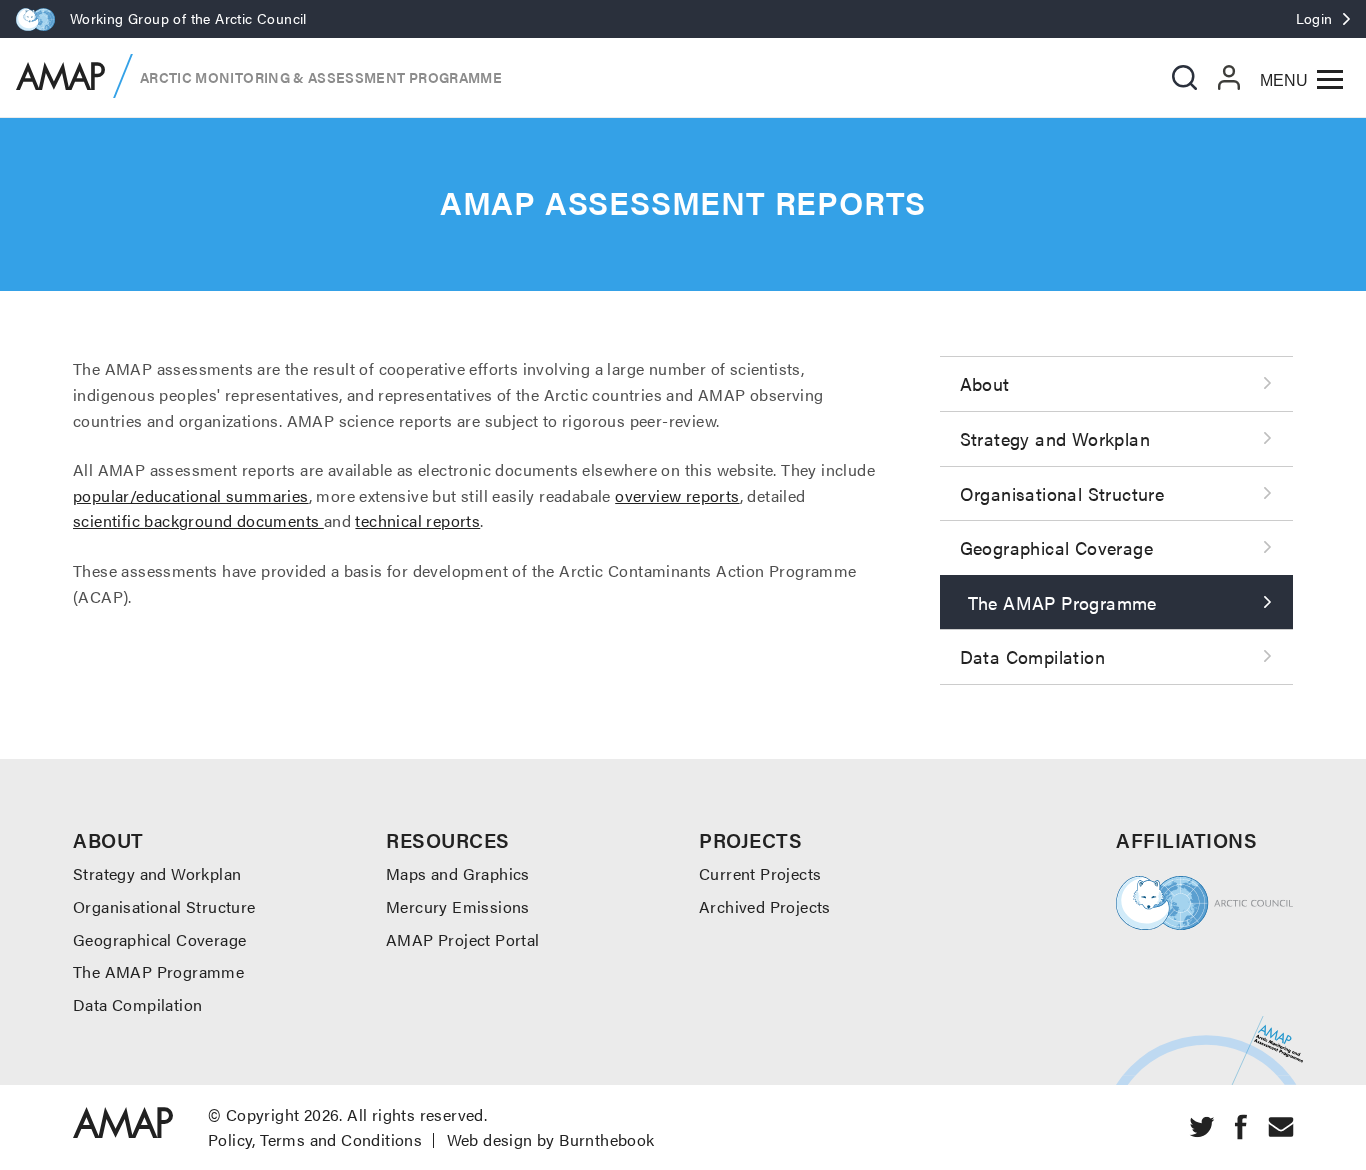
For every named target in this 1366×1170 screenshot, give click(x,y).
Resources (448, 839)
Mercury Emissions (458, 906)
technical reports (417, 520)
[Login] (1229, 77)
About (985, 383)
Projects (750, 839)
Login (1314, 18)
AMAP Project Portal (463, 939)
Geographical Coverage (1056, 547)
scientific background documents (198, 520)
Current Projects (760, 873)
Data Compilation (1032, 656)
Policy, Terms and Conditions (315, 1140)
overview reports (677, 495)
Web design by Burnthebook (551, 1140)
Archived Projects (765, 906)
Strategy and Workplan (1055, 438)
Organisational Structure (1062, 493)
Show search (1184, 77)
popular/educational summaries (191, 495)
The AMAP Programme (1062, 602)
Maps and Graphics (458, 873)
